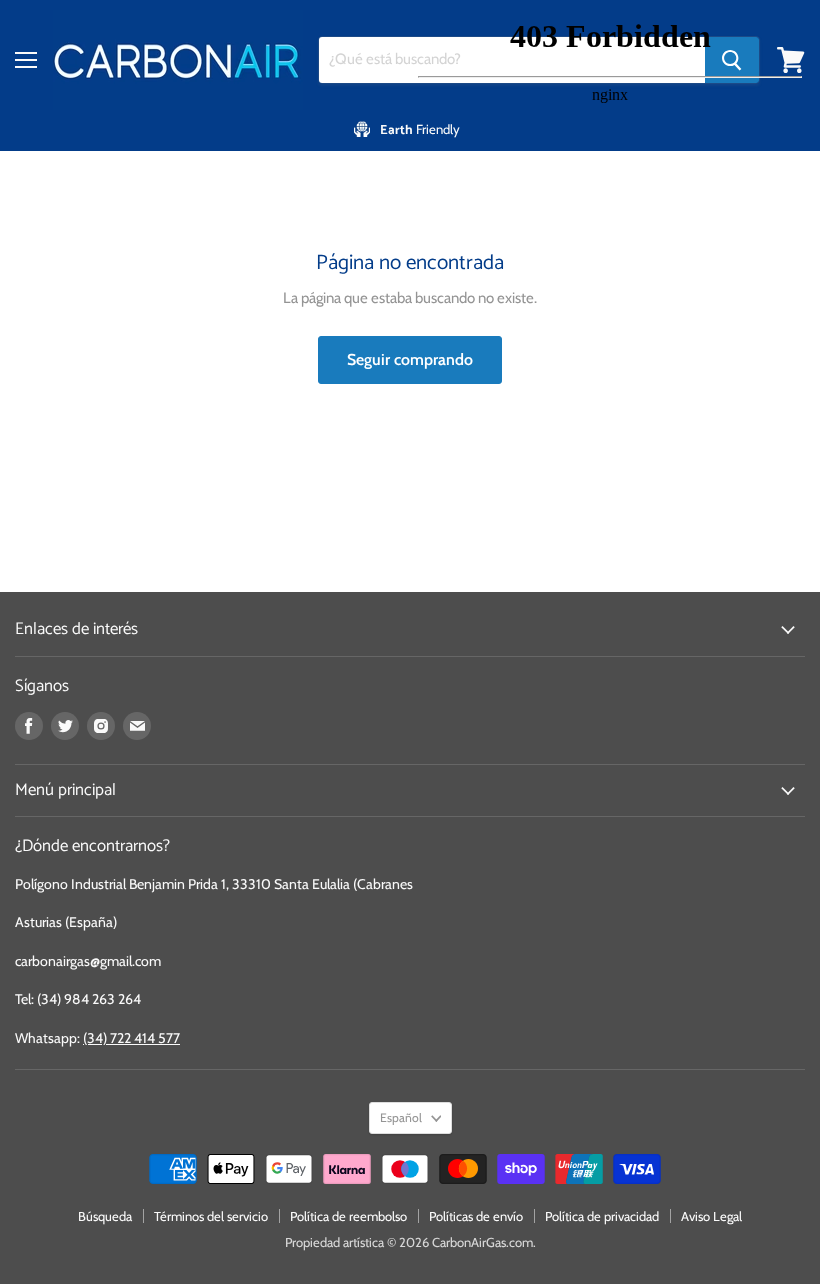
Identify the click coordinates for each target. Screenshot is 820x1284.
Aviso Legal (711, 1216)
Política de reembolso (348, 1216)
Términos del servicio (211, 1216)
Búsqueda (105, 1216)
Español (401, 1117)
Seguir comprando (410, 359)
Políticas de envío (476, 1216)
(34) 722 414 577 (131, 1038)
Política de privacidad (602, 1216)
